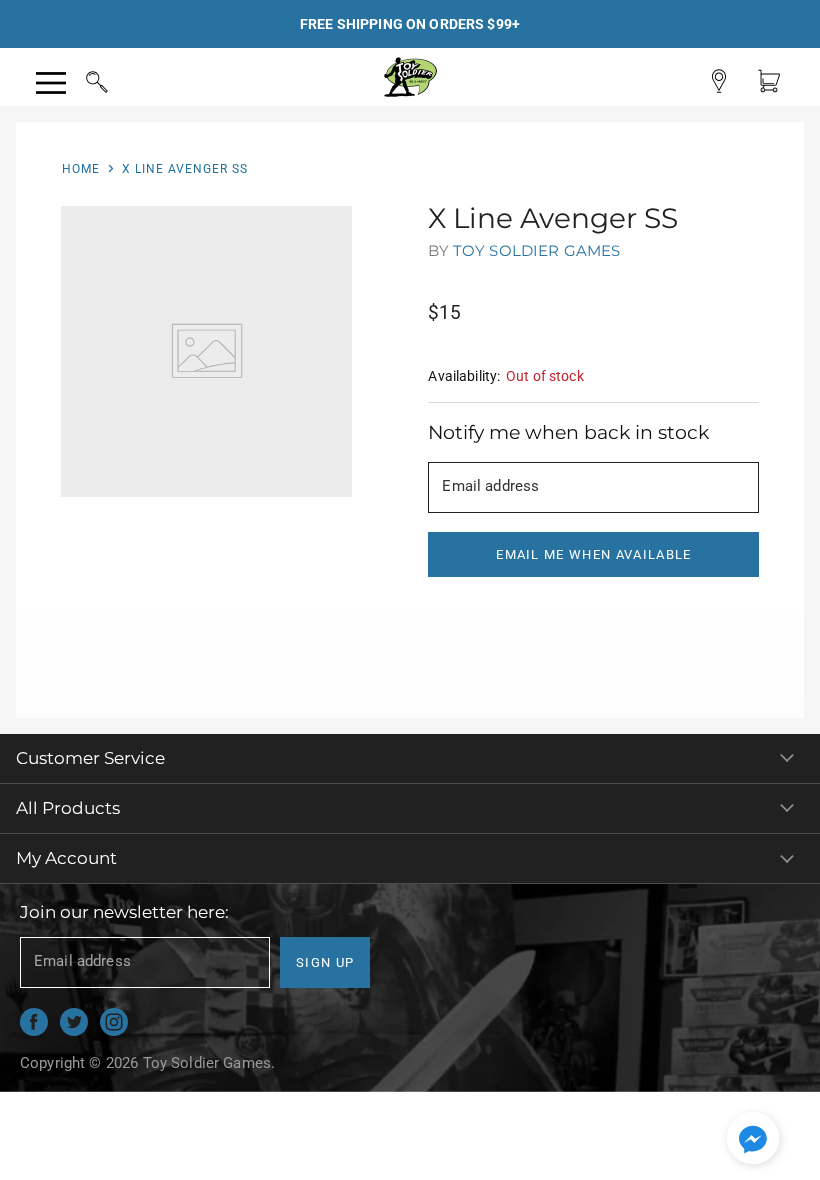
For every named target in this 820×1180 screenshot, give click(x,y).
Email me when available (593, 554)
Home (81, 169)
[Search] (78, 79)
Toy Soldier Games (537, 250)
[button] (753, 1140)
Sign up (325, 962)
